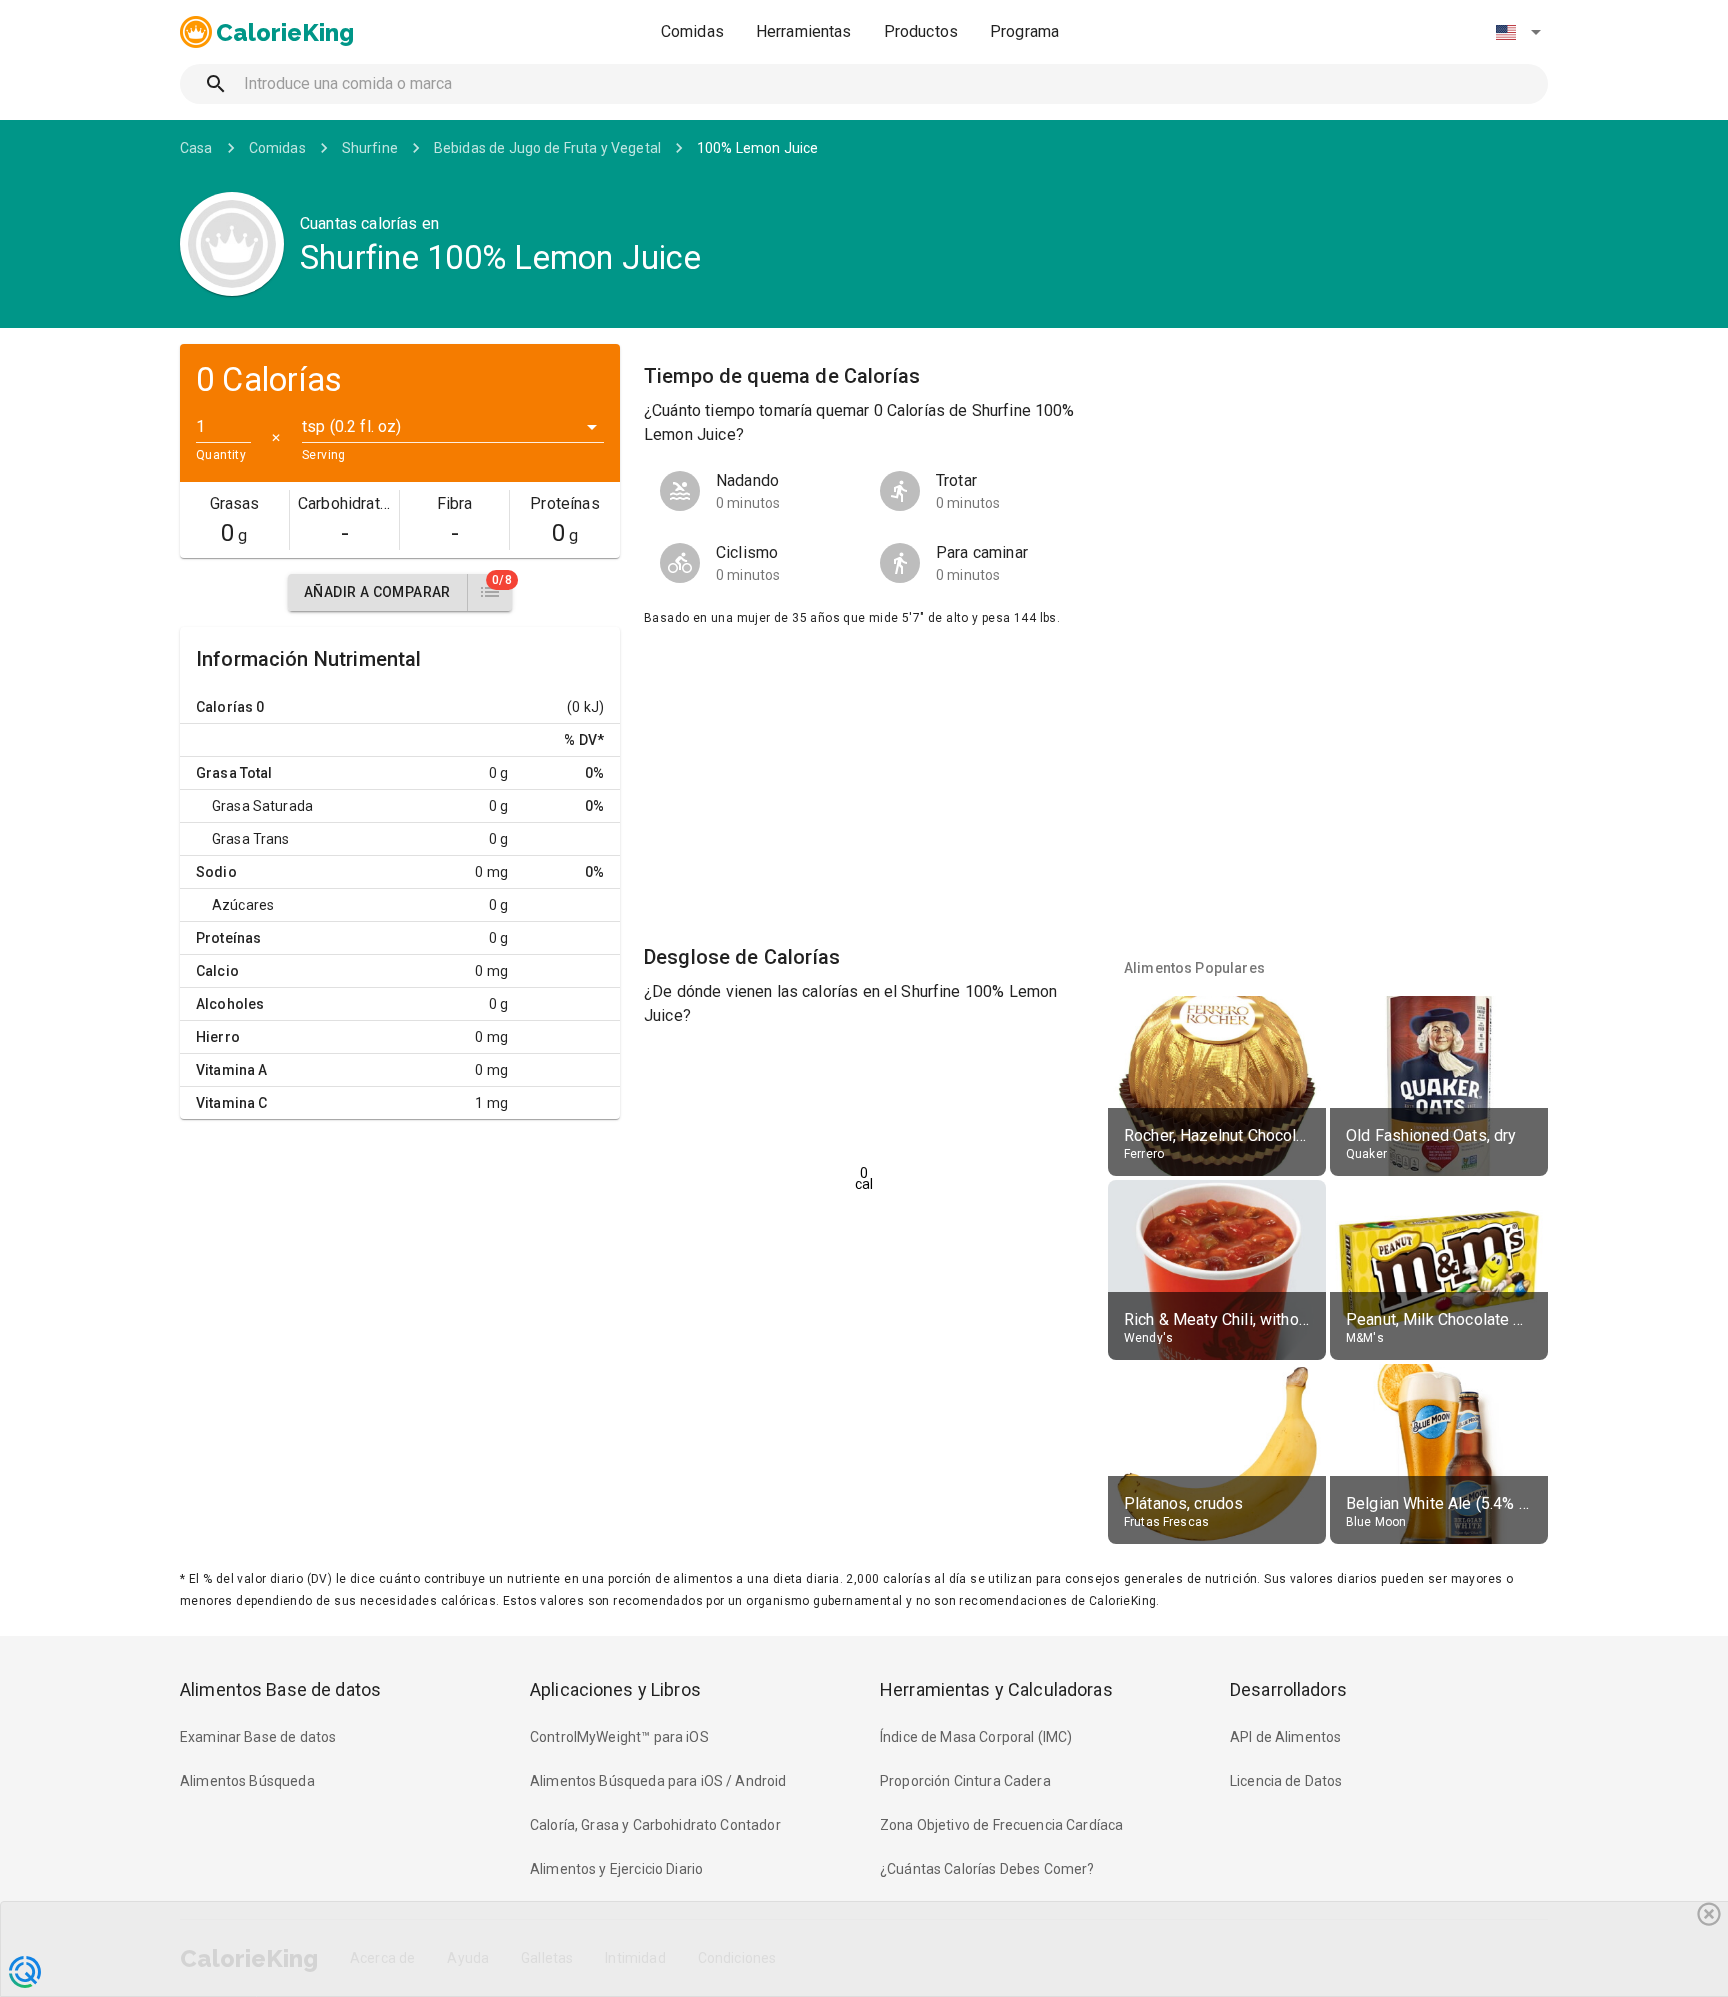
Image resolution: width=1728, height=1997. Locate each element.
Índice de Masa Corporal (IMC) (976, 1737)
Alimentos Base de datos (280, 1689)
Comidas (692, 31)
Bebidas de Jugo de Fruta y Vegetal (547, 148)
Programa (1024, 31)
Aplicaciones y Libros (615, 1689)
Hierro (218, 1037)
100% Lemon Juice (757, 148)
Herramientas (804, 31)
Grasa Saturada (262, 806)
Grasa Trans (251, 839)
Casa (196, 148)
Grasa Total (234, 773)
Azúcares (243, 905)
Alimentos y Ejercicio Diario (616, 1869)
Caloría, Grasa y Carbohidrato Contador (655, 1825)
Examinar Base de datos (258, 1737)
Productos (921, 31)
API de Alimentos (1285, 1737)
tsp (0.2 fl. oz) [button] (351, 426)
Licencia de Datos (1286, 1781)
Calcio (217, 971)
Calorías (224, 707)
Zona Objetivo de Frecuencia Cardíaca (1001, 1825)
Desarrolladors (1288, 1689)
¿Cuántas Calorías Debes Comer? (987, 1869)
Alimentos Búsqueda (247, 1781)
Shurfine (370, 148)
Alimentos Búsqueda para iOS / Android (658, 1781)
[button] (1518, 32)
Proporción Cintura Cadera (965, 1781)
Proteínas (228, 938)
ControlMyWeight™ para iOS (619, 1737)
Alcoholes (230, 1004)
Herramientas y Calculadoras (996, 1689)
